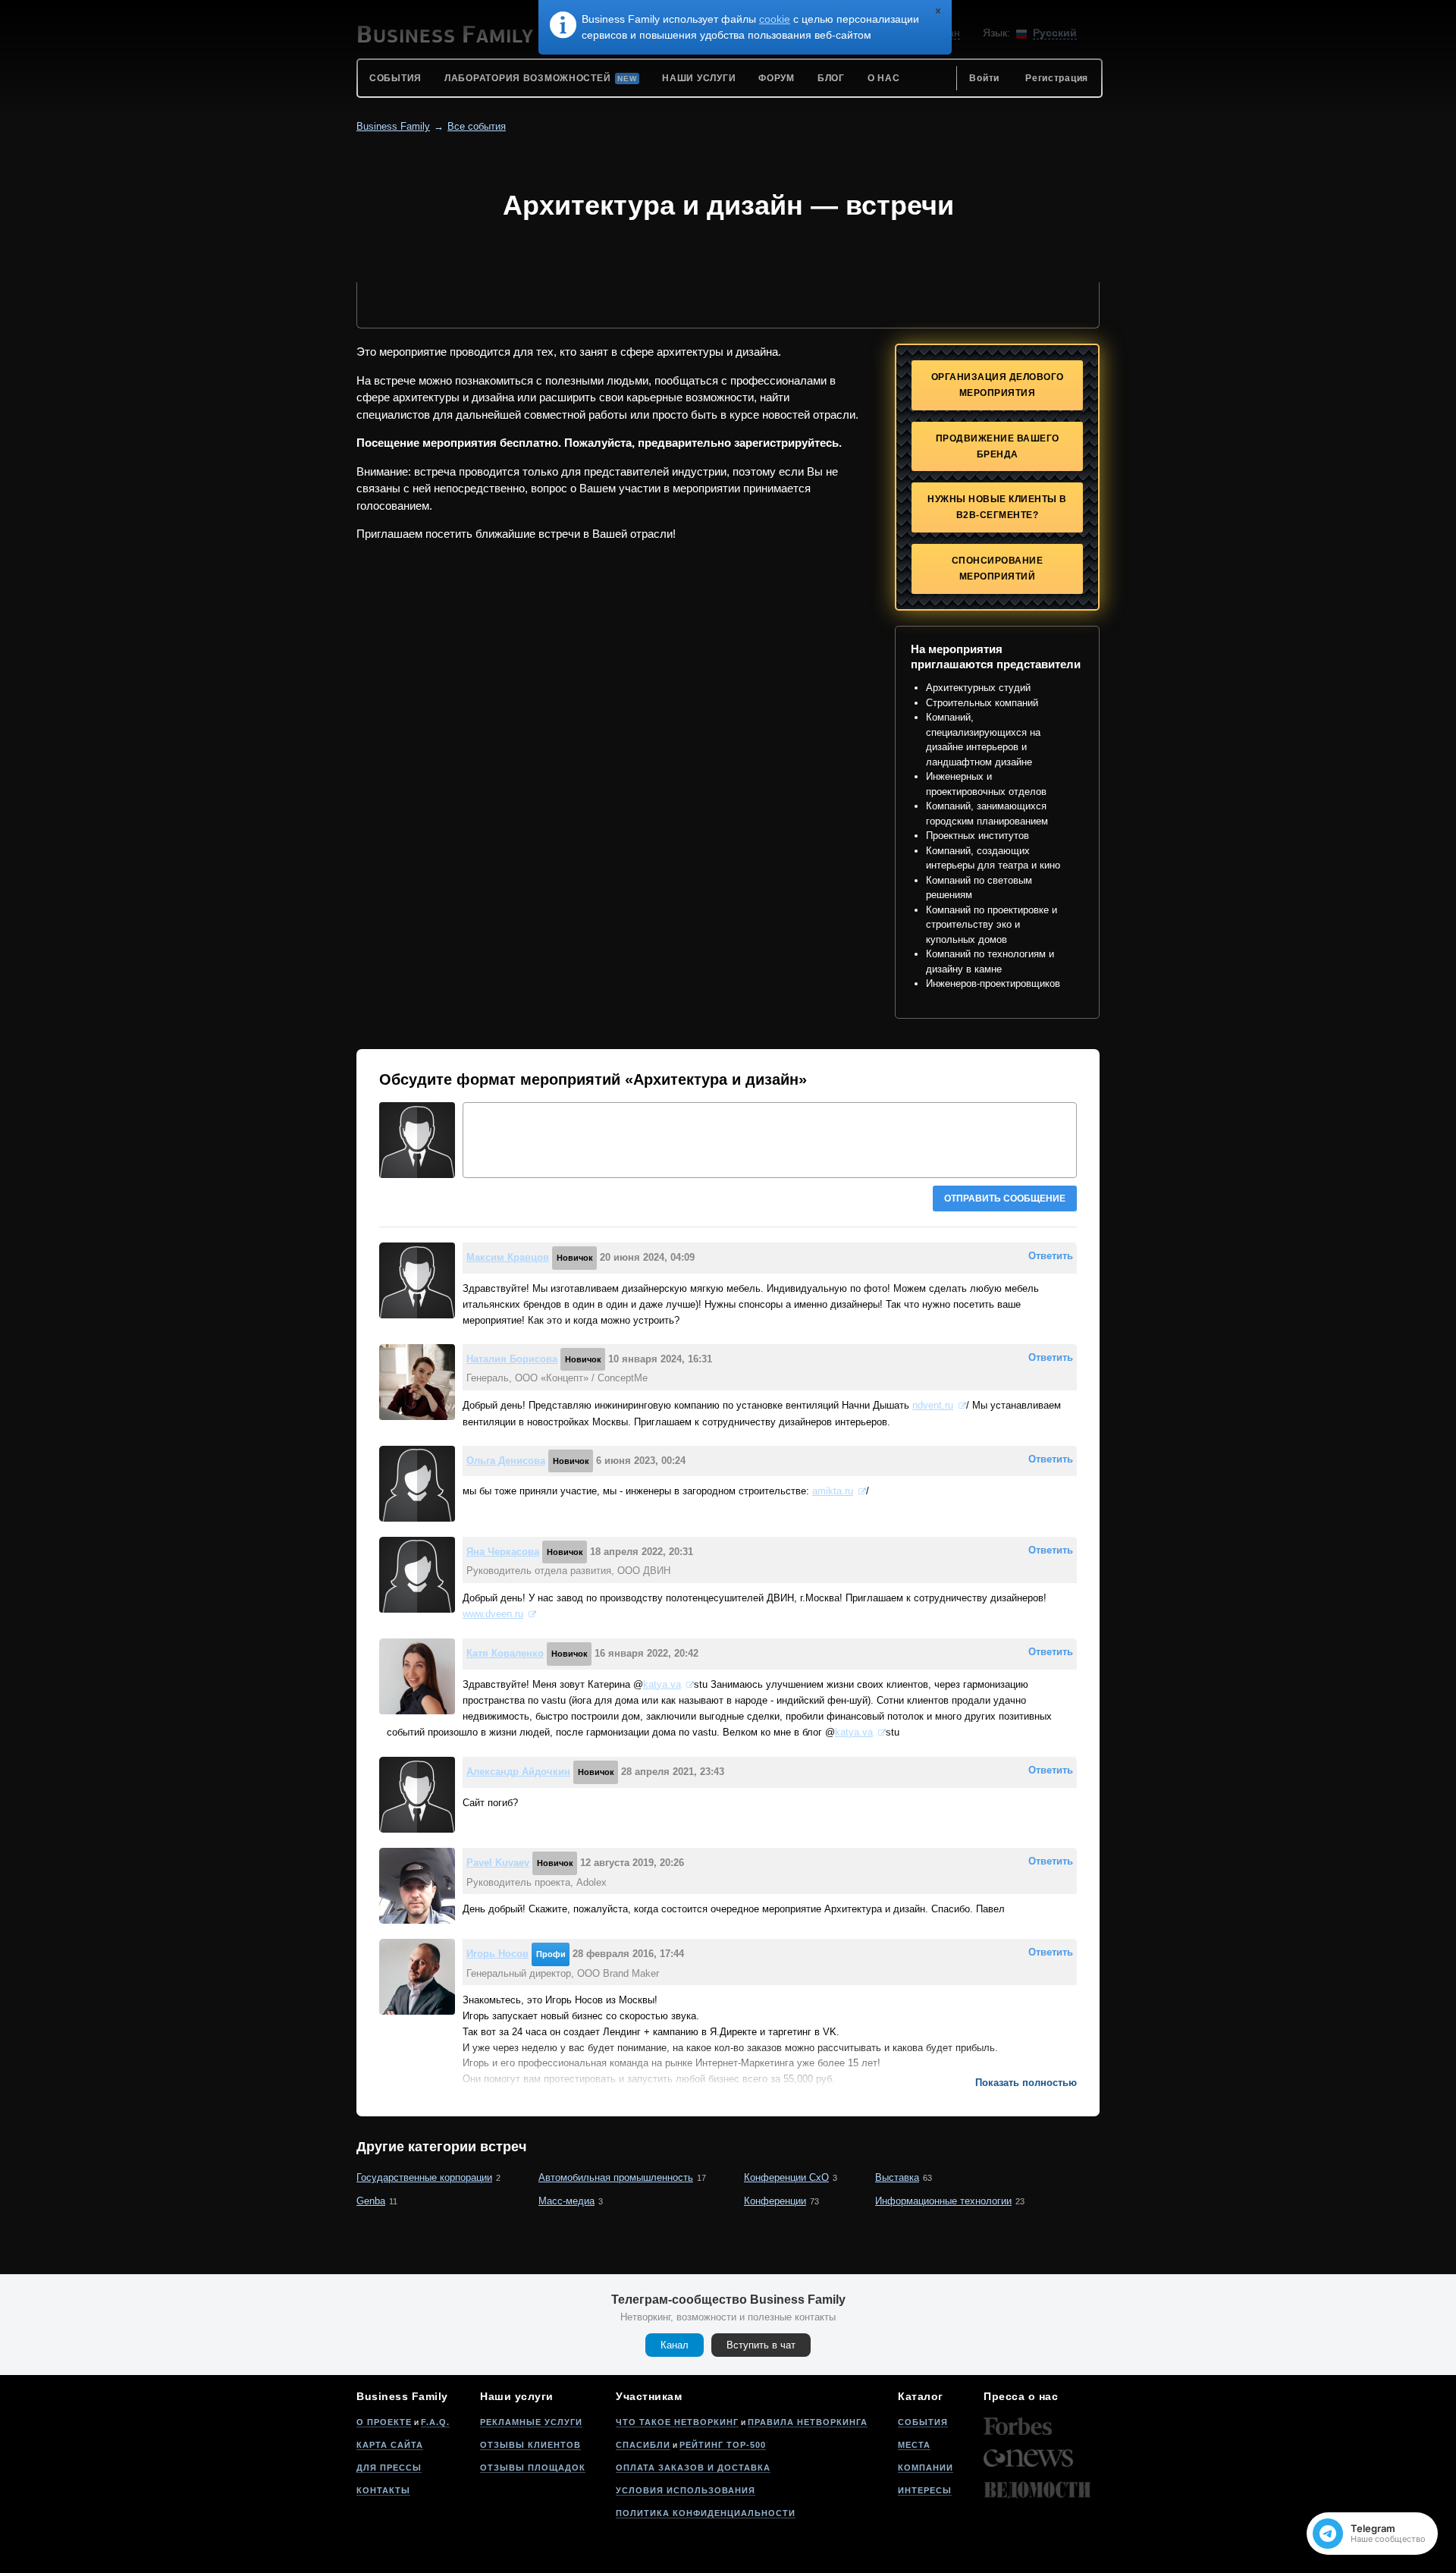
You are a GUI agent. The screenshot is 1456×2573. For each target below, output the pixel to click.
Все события (477, 126)
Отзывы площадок (533, 2468)
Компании (926, 2468)
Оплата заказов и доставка (693, 2468)
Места (914, 2445)
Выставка (897, 2177)
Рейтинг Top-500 (723, 2445)
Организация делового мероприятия (998, 385)
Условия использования (686, 2490)
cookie (775, 19)
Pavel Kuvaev (498, 1863)
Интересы (925, 2490)
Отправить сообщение (1005, 1199)
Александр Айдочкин (518, 1772)
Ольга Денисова (506, 1461)
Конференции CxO (786, 2177)
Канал (675, 2345)
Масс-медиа (566, 2201)
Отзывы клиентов (530, 2445)
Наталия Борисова (512, 1359)
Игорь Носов (497, 1954)
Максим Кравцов (508, 1257)
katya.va (662, 1684)
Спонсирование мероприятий (998, 569)
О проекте (384, 2422)
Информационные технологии (943, 2201)
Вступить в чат (761, 2345)
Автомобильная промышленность (616, 2177)
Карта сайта (390, 2445)
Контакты (383, 2490)
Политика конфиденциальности (706, 2513)
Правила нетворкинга (808, 2422)
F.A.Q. (435, 2422)
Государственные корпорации (424, 2177)
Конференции (775, 2201)
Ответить (1051, 1256)
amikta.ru (833, 1491)
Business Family (393, 126)
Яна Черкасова (503, 1552)
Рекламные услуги (531, 2422)
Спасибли (643, 2445)
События (923, 2422)
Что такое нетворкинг (677, 2422)
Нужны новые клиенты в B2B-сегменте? (997, 507)
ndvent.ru (933, 1405)
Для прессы (389, 2468)
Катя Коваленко (505, 1653)
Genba (371, 2201)
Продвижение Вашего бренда (998, 446)
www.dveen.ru (493, 1614)
